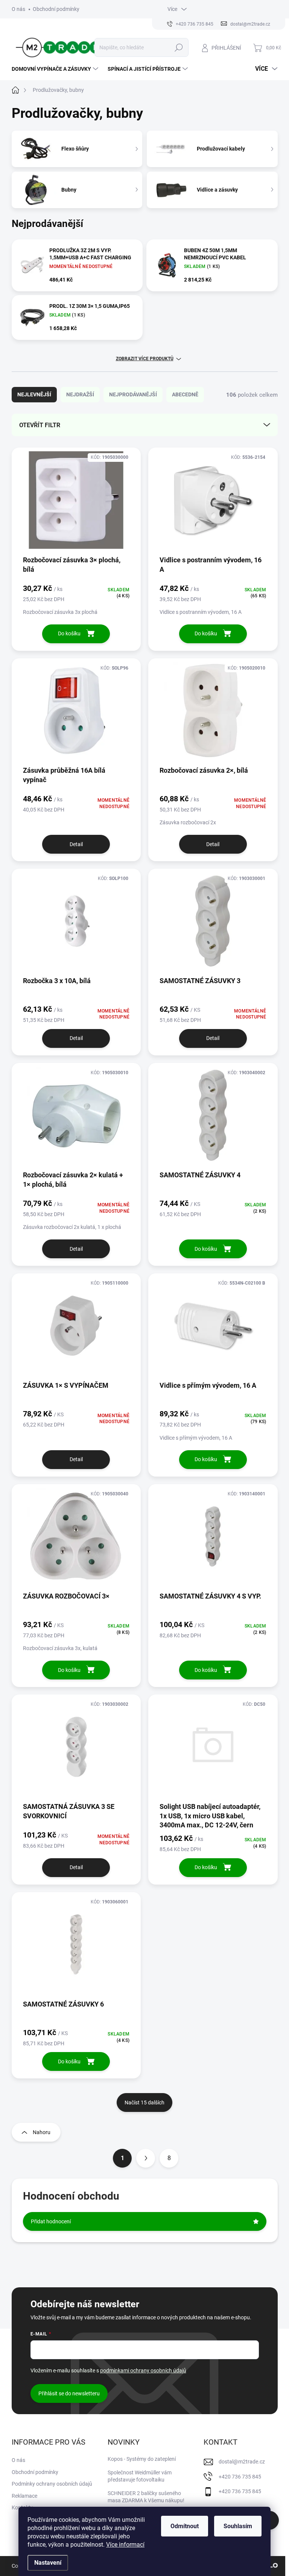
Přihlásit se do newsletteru (69, 2393)
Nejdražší (80, 394)
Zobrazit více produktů (145, 359)
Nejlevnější (34, 394)
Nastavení (48, 2563)
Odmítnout (185, 2526)
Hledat (179, 47)
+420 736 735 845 (240, 2477)
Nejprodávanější (133, 394)
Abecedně (185, 394)
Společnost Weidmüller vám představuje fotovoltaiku (140, 2476)
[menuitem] (56, 69)
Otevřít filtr (40, 425)
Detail (76, 844)
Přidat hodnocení (51, 2221)
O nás (18, 9)
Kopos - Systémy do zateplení (142, 2459)
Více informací (125, 2545)
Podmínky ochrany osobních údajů (52, 2484)
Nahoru (42, 2132)
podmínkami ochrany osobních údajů (143, 2370)
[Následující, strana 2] (146, 2158)
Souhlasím (238, 2526)
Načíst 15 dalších (144, 2103)
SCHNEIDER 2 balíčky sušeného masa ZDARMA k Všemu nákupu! (146, 2497)
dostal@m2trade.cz (242, 2462)
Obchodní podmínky (56, 9)
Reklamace (24, 2496)
